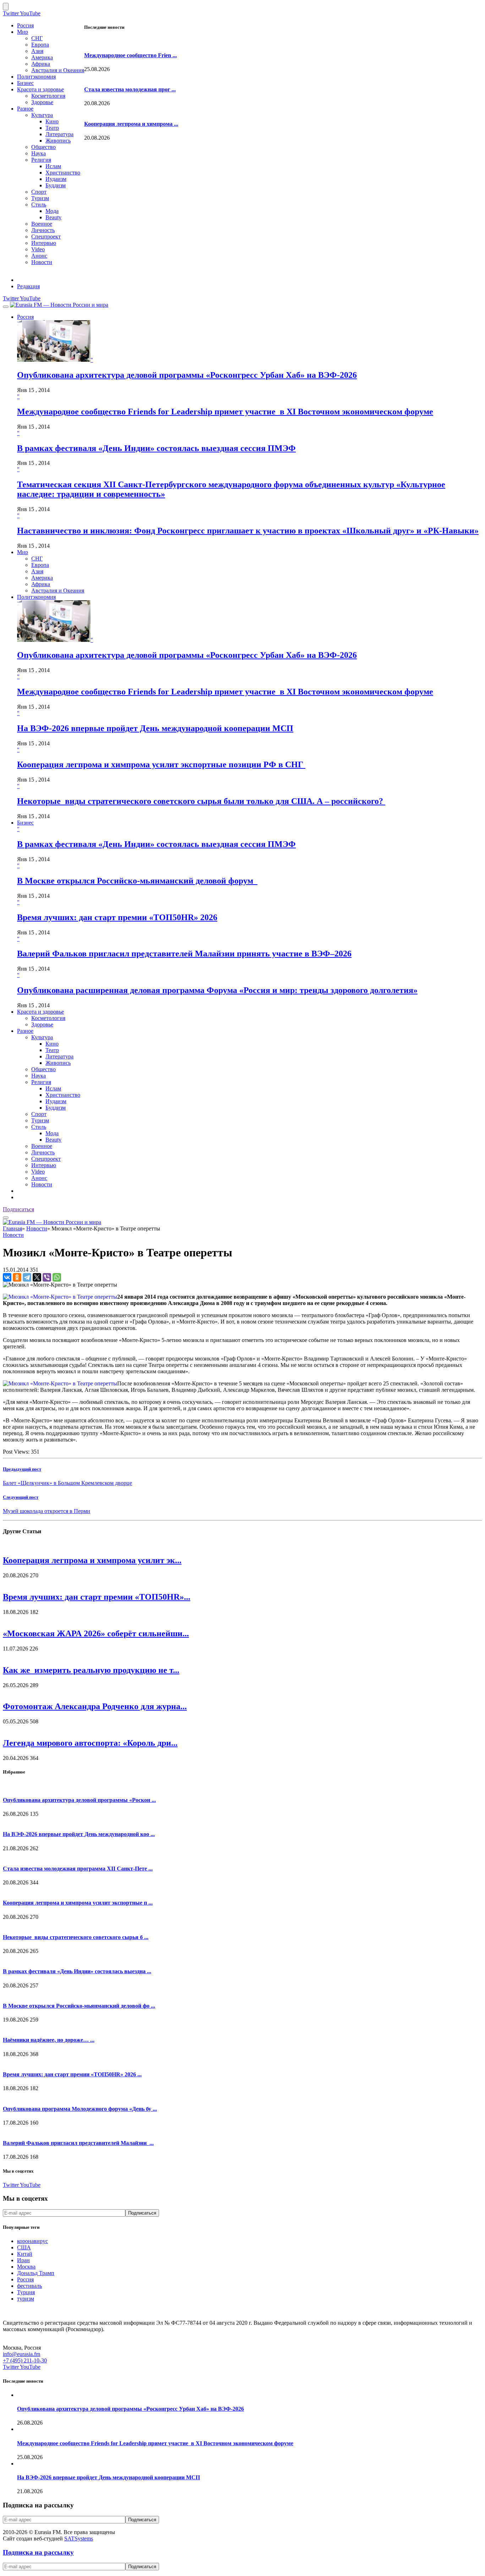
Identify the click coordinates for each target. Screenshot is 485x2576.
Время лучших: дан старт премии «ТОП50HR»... (97, 1597)
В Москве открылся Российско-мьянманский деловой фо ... (79, 2006)
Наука (39, 153)
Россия (25, 25)
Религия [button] (41, 1082)
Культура (42, 115)
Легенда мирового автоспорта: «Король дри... (90, 1743)
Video (38, 249)
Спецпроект (46, 237)
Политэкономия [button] (36, 597)
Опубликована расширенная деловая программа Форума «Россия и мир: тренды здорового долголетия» (217, 990)
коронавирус (32, 2241)
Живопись (58, 141)
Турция (26, 2292)
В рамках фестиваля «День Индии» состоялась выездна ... (77, 1971)
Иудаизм (56, 179)
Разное (25, 109)
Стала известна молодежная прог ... (130, 89)
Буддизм (56, 185)
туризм (26, 2299)
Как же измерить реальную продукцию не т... (91, 1670)
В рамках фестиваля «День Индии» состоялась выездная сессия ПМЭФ (156, 448)
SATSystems (79, 2539)
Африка (41, 64)
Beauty (53, 217)
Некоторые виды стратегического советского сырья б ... (76, 1937)
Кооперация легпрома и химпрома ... (131, 124)
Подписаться (18, 1209)
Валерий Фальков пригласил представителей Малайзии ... (78, 2143)
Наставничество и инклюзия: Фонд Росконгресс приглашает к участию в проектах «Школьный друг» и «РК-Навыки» (248, 531)
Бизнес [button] (25, 823)
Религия (41, 160)
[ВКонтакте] (7, 1277)
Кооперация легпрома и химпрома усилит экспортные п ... (78, 1903)
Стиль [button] (39, 1127)
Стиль (39, 205)
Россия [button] (25, 317)
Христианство (63, 173)
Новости (42, 262)
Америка (42, 57)
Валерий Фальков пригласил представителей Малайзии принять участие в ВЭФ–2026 (184, 954)
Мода (52, 211)
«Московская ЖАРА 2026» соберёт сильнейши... (96, 1633)
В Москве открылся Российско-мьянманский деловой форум (137, 881)
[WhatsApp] (57, 1277)
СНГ (37, 38)
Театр (52, 128)
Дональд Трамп (36, 2273)
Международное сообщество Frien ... (130, 55)
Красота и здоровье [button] (40, 1012)
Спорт (39, 192)
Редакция (28, 286)
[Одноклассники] (17, 1277)
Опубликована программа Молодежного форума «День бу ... (80, 2109)
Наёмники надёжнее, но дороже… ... (49, 2040)
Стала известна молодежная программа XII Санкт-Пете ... (78, 1869)
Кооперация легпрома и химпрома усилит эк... (92, 1560)
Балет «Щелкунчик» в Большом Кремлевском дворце (67, 1483)
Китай (25, 2254)
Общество (43, 147)
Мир (23, 32)
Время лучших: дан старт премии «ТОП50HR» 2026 (117, 917)
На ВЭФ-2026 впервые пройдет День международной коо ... (79, 1834)
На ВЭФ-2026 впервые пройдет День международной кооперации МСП (155, 728)
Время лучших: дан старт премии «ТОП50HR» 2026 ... (72, 2074)
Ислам (53, 166)
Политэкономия (36, 77)
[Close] (6, 7)
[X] (37, 1277)
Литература (59, 134)
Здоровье (42, 102)
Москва (26, 2267)
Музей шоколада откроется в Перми (47, 1511)
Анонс (39, 256)
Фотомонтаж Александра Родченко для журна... (95, 1706)
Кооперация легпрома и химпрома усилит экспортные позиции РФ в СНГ (161, 764)
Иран (23, 2260)
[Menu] (6, 307)
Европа (40, 45)
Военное (42, 224)
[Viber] (47, 1277)
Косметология (48, 96)
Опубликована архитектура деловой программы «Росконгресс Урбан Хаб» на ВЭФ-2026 (187, 375)
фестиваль (29, 2286)
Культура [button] (42, 1037)
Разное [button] (25, 1031)
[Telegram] (27, 1277)
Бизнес (25, 83)
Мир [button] (23, 552)
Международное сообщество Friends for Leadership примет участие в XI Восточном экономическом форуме (225, 412)
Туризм (40, 198)
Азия (37, 51)
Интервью (44, 243)
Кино (52, 121)
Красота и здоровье (40, 89)
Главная (12, 1228)
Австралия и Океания (58, 70)
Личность (43, 230)
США (24, 2247)
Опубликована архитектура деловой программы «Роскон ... (79, 1800)
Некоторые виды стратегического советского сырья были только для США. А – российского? (201, 801)
